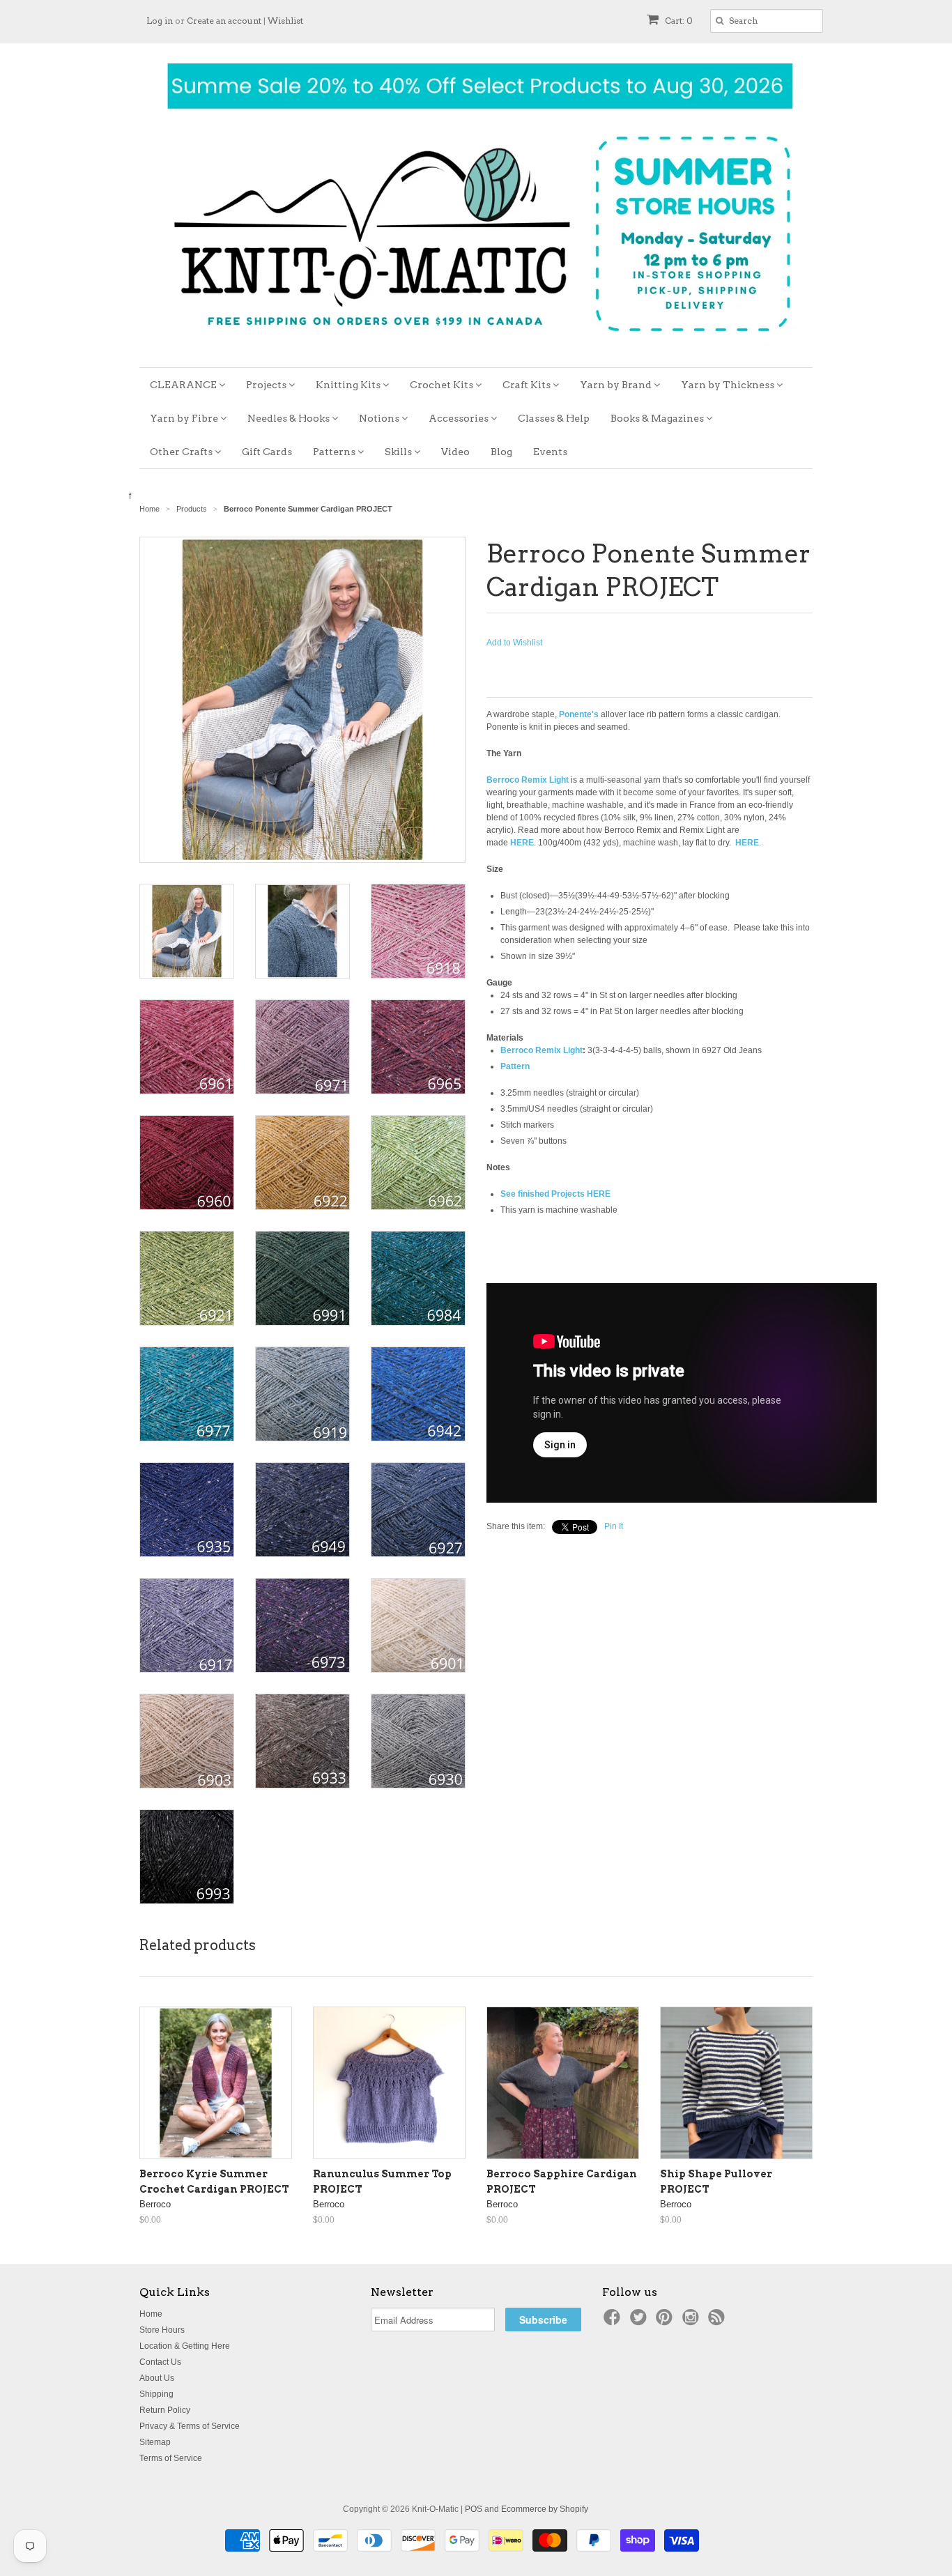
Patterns (335, 452)
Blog (501, 452)
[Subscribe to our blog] (719, 2322)
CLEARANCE (184, 385)
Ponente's (579, 714)
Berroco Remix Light (542, 1050)
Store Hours (162, 2330)
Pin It (614, 1526)
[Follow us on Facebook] (614, 2322)
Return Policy (165, 2410)
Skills (399, 452)
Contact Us (160, 2362)
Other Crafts (182, 452)
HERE (522, 843)
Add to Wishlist (514, 643)
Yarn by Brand (617, 385)
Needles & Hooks (290, 418)
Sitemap (155, 2442)
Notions (380, 418)
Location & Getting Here (185, 2346)
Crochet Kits (443, 385)
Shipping (156, 2394)
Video (455, 452)
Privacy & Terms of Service (190, 2426)
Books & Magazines (658, 418)
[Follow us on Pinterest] (666, 2322)
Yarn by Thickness (729, 385)
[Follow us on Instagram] (693, 2322)
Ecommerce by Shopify (545, 2509)
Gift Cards (267, 452)
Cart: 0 (678, 21)
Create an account (224, 21)
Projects (267, 385)
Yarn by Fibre (185, 418)
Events (550, 452)
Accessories (460, 418)
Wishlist (285, 21)
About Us (157, 2378)
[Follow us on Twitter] (640, 2322)
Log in (160, 21)
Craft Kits (528, 385)
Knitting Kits (349, 385)
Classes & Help (554, 418)
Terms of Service (171, 2458)
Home (151, 2314)
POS (474, 2509)
